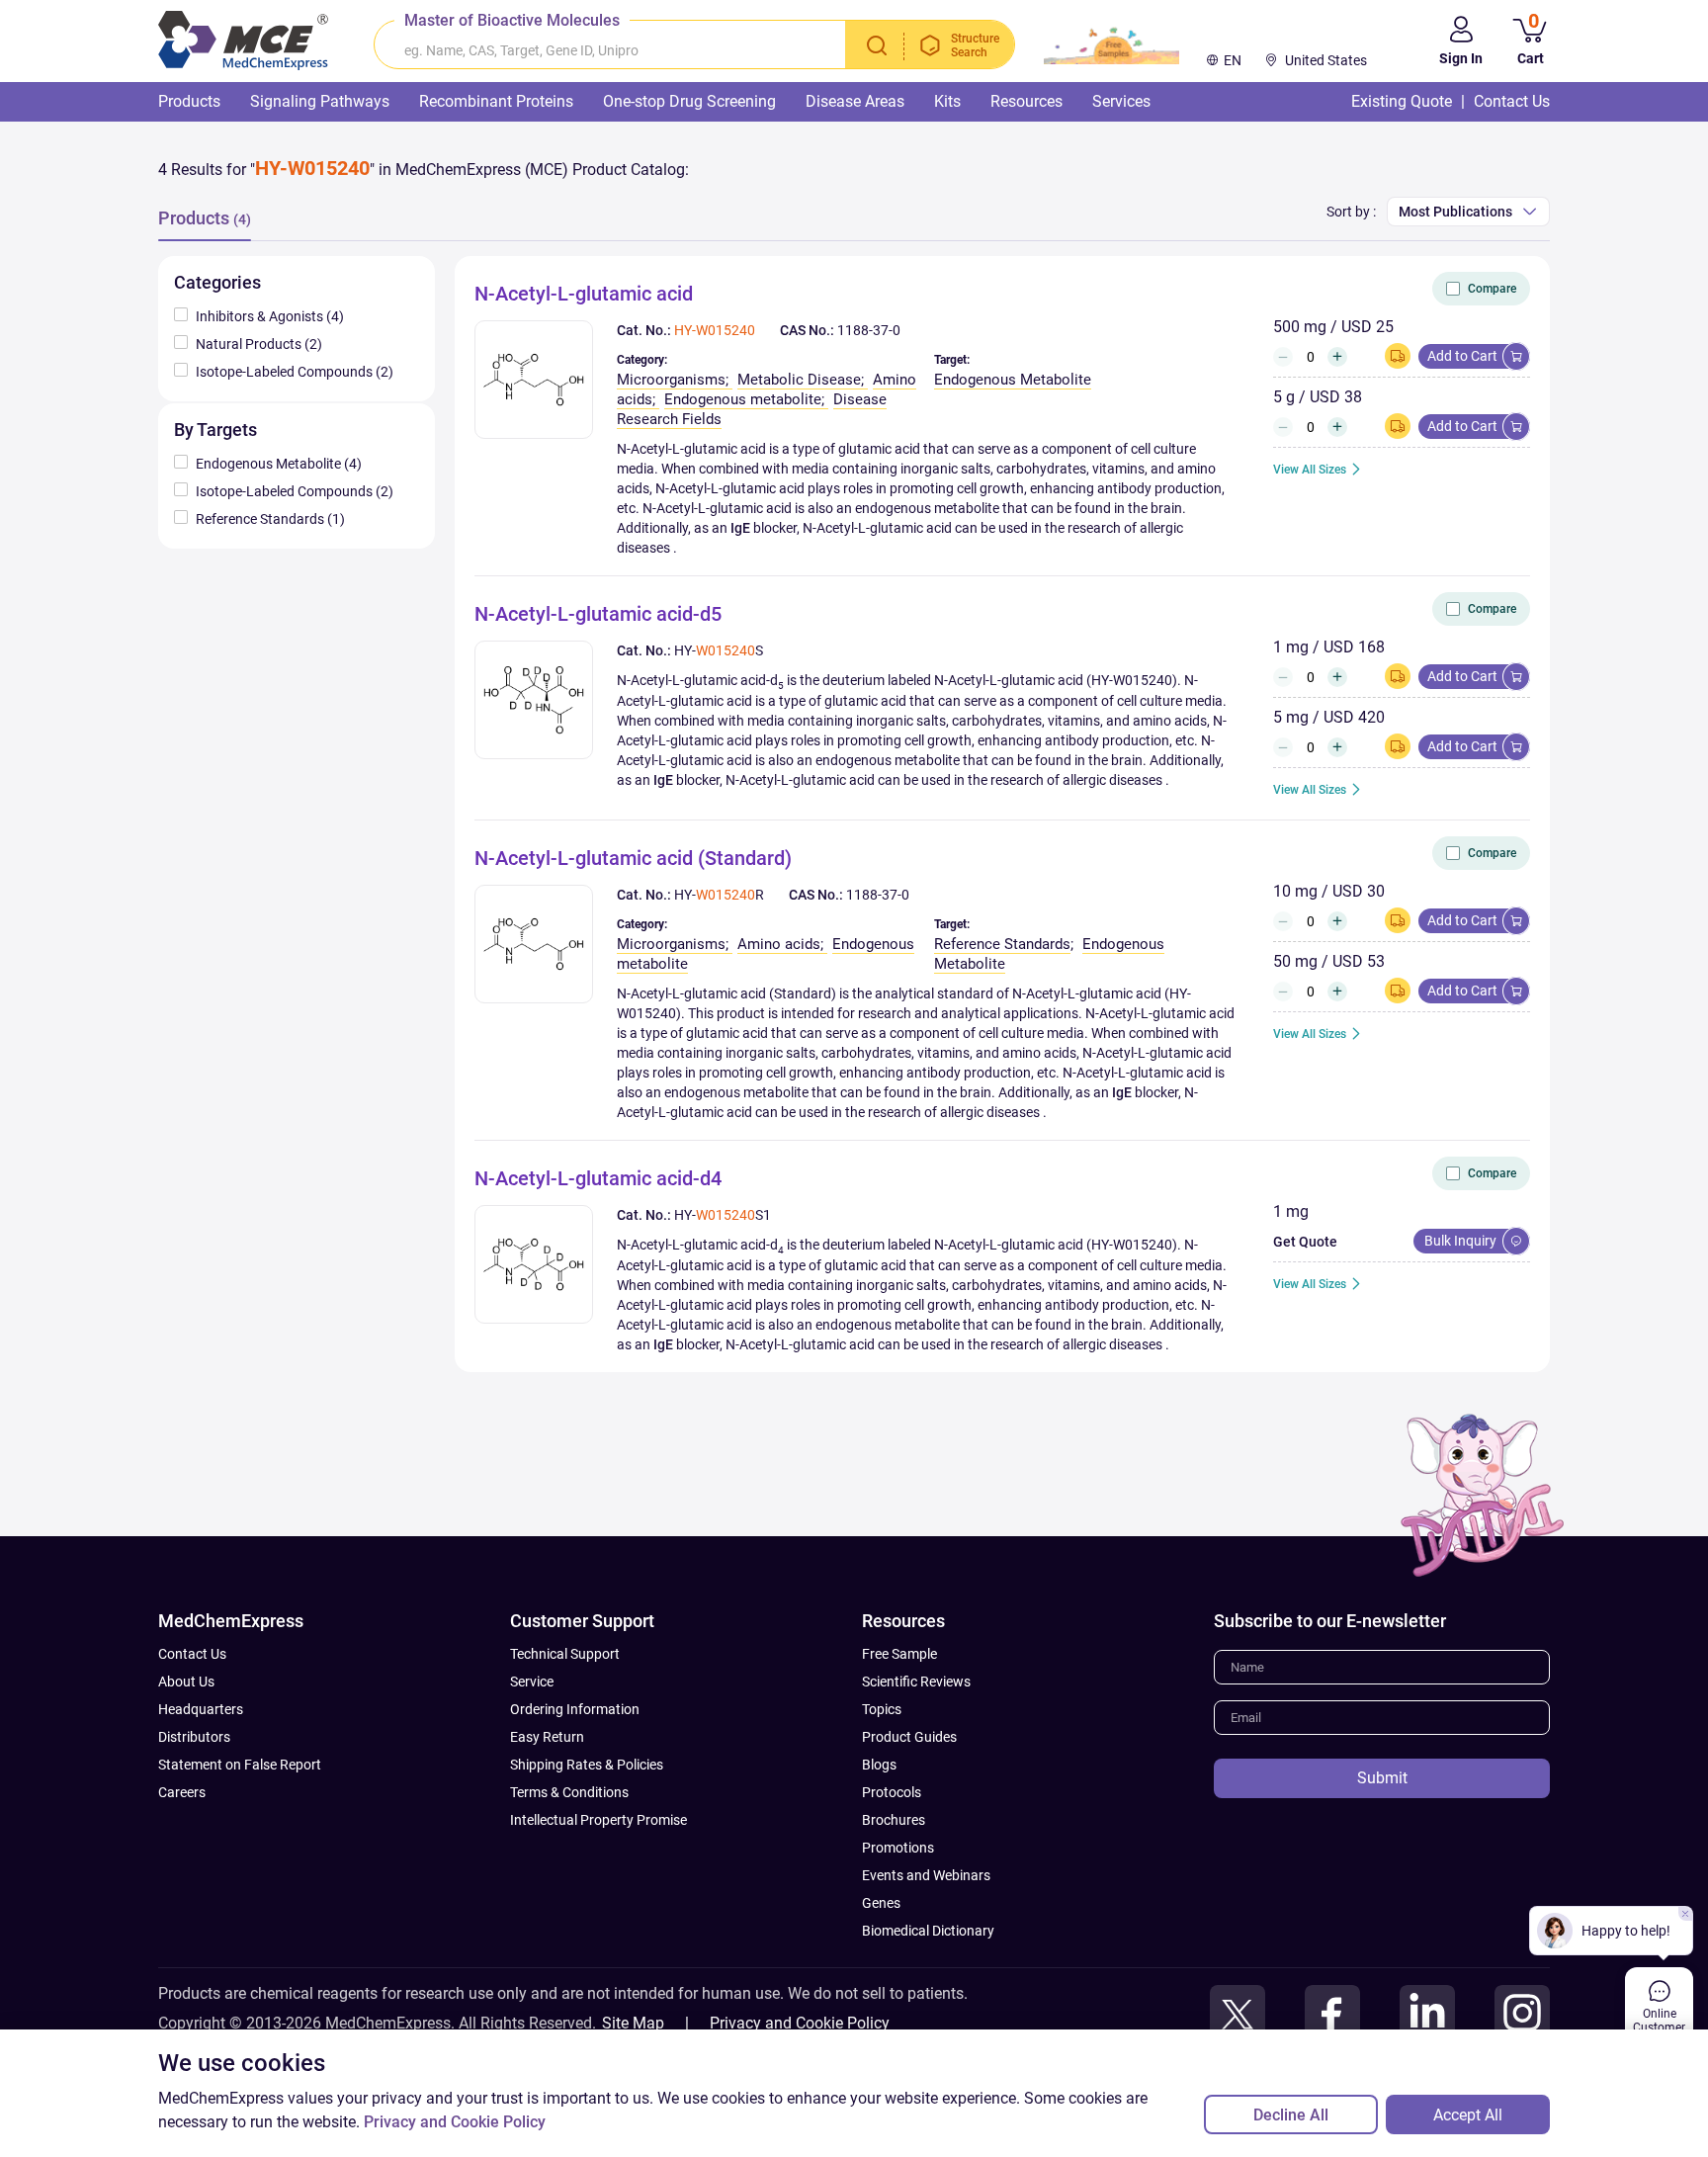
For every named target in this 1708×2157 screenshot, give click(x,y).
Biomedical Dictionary (928, 1931)
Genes (881, 1903)
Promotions (898, 1848)
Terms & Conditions (569, 1792)
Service (532, 1682)
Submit (1382, 1778)
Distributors (194, 1737)
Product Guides (909, 1737)
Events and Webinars (926, 1875)
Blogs (879, 1765)
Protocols (892, 1792)
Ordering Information (575, 1709)
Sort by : (1351, 212)
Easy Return (547, 1737)
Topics (882, 1709)
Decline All (1291, 2115)
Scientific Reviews (916, 1682)
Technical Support (565, 1654)
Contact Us (192, 1654)
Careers (182, 1792)
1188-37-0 (869, 330)
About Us (186, 1682)
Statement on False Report (240, 1765)
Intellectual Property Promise (598, 1820)
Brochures (894, 1820)
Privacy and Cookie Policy (800, 2023)
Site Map (633, 2023)
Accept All (1468, 2115)
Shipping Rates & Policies (587, 1765)
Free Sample (899, 1654)
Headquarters (201, 1709)
